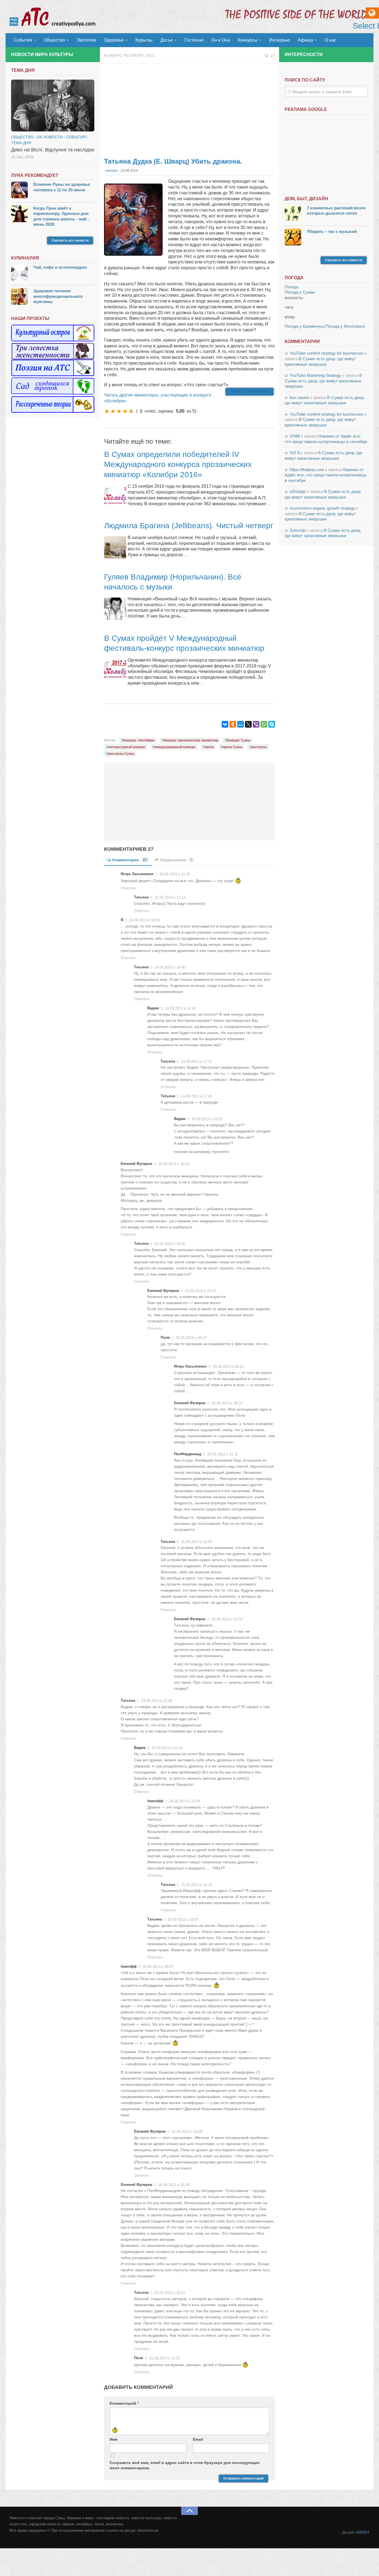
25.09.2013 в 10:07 (183, 1920)
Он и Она (221, 40)
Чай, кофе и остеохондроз (60, 267)
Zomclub (298, 530)
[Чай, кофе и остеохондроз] (19, 274)
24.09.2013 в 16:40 (170, 967)
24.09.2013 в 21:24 (167, 1748)
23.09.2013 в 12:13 (170, 897)
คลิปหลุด (298, 491)
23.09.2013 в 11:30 (175, 874)
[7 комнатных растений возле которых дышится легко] (293, 214)
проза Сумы (233, 747)
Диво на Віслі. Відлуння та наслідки (53, 150)
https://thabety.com (307, 470)
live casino (299, 397)
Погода (291, 287)
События (23, 40)
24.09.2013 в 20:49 (157, 1701)
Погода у (300, 292)
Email (198, 2439)
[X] (248, 724)
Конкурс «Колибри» (139, 740)
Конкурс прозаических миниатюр (191, 740)
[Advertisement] (189, 108)
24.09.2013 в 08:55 (145, 920)
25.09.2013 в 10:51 (170, 2293)
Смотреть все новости (70, 240)
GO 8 (295, 453)
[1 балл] (107, 411)
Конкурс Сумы (239, 740)
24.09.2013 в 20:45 (170, 1244)
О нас (330, 40)
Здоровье (114, 40)
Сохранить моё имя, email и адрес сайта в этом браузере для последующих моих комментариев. (185, 2465)
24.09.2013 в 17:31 (197, 1061)
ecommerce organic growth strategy (322, 508)
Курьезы (144, 40)
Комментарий (124, 2403)
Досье (167, 40)
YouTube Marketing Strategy (315, 375)
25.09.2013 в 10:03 (197, 1542)
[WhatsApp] (264, 724)
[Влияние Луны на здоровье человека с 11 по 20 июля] (19, 191)
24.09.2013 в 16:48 (180, 1008)
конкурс (112, 171)
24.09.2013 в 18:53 (174, 1164)
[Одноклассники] (233, 724)
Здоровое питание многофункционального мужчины (58, 296)
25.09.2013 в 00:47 (191, 1338)
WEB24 (363, 2532)
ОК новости (50, 137)
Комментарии (130, 860)
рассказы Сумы (121, 754)
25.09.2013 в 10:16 (227, 1619)
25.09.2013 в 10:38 (174, 2185)
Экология (86, 40)
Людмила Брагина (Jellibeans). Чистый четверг (189, 526)
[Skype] (272, 724)
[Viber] (256, 724)
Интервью (280, 40)
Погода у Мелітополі (345, 326)
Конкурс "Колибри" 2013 (129, 55)
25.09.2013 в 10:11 (223, 1454)
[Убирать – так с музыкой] (293, 238)
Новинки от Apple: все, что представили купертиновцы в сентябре (326, 475)
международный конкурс (175, 747)
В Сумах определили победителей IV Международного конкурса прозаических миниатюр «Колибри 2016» (178, 464)
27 (273, 55)
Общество (54, 40)
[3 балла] (119, 411)
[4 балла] (125, 411)
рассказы (259, 747)
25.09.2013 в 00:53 (228, 1367)
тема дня (21, 143)
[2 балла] (113, 411)
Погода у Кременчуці (305, 326)
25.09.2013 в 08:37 (227, 1403)
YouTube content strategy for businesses (327, 353)
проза (209, 747)
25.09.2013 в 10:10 (197, 1885)
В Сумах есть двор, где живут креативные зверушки (323, 381)
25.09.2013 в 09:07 (158, 1967)
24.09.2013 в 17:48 (197, 1096)
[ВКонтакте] (225, 724)
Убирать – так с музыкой (332, 231)
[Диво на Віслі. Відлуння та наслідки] (53, 106)
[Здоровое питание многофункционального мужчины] (19, 297)
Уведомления (176, 860)
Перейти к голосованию (250, 392)
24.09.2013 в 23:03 (200, 1291)
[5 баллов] (131, 411)
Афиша (305, 40)
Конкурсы (248, 40)
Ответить (128, 888)
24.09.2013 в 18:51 (207, 1119)
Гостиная (194, 40)
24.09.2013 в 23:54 (185, 1801)
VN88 (295, 436)
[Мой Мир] (241, 724)
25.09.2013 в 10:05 (187, 2132)
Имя (113, 2439)
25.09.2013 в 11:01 (165, 2358)
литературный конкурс (127, 747)
